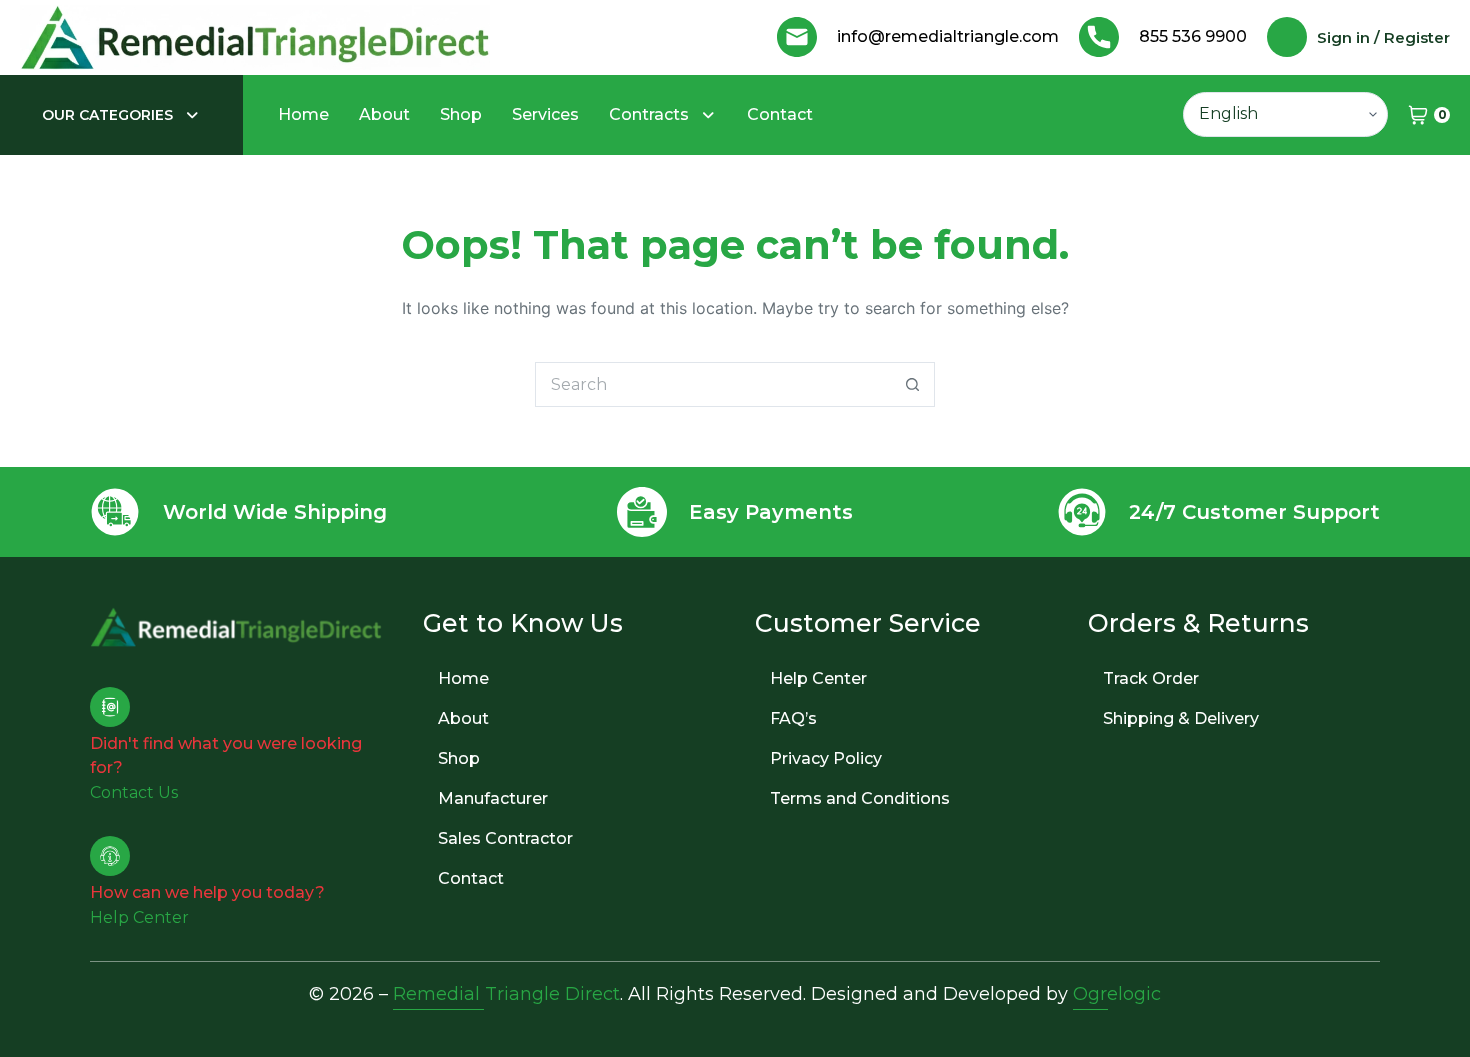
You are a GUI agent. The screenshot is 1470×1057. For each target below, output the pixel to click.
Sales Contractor (505, 838)
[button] (121, 115)
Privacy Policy (826, 758)
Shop (461, 114)
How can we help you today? (207, 892)
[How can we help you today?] (110, 856)
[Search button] (912, 384)
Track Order (1151, 678)
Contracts (649, 114)
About (384, 114)
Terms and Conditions (860, 798)
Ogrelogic (1117, 994)
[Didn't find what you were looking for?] (110, 707)
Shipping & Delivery (1181, 718)
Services (545, 114)
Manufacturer (493, 798)
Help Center (818, 678)
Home (303, 114)
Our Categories (107, 115)
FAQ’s (793, 718)
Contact (780, 114)
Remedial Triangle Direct (506, 994)
